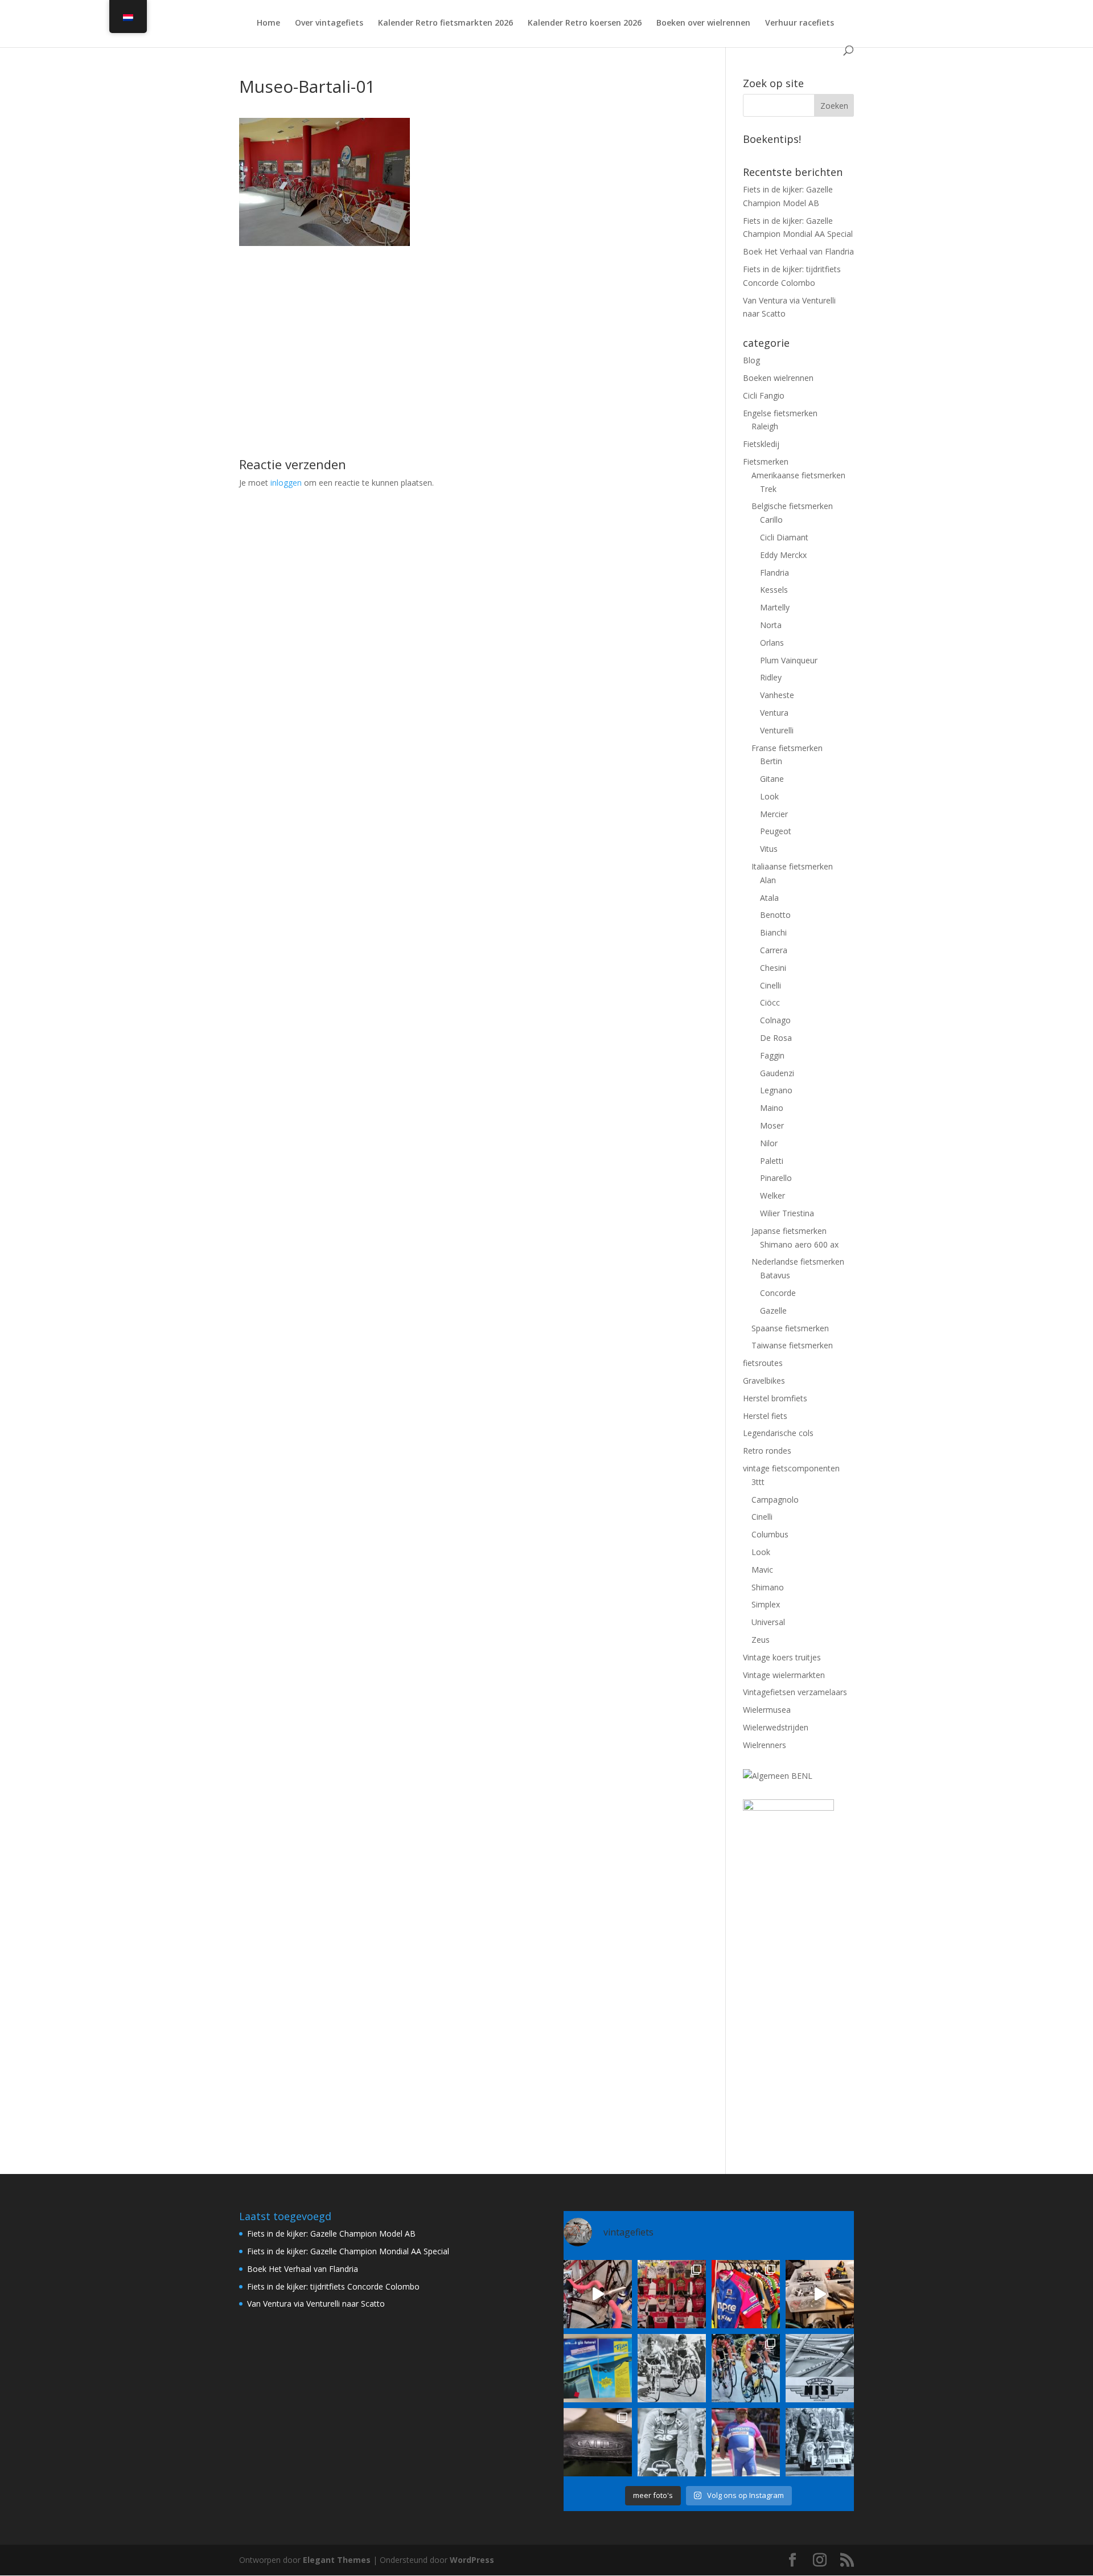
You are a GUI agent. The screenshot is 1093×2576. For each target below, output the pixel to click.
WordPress (472, 2560)
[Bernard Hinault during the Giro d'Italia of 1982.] (672, 2368)
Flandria (774, 573)
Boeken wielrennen (778, 378)
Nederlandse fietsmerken (798, 1262)
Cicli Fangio (764, 395)
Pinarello (776, 1178)
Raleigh (765, 426)
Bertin (771, 761)
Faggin (772, 1055)
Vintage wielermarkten (784, 1675)
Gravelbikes (764, 1381)
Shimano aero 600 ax (799, 1244)
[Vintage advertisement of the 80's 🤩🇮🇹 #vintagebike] (820, 2368)
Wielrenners (765, 1745)
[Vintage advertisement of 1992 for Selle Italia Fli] (598, 2368)
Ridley (771, 677)
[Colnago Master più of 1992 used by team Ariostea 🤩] (746, 2368)
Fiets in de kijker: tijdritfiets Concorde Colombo (333, 2286)
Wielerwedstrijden (776, 1727)
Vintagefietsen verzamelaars (795, 1692)
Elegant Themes (337, 2560)
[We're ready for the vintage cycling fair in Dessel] (820, 2294)
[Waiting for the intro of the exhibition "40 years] (672, 2294)
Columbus (770, 1534)
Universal (768, 1622)
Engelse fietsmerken (780, 413)
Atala (769, 898)
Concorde (778, 1293)
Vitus (769, 849)
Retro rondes (767, 1451)
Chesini (773, 968)
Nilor (769, 1143)
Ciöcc (770, 1002)
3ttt (758, 1482)
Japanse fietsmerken (789, 1231)
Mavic (762, 1570)
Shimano (768, 1587)
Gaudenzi (777, 1073)
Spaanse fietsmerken (790, 1328)
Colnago (775, 1020)
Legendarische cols (778, 1433)
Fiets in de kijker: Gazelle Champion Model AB (331, 2234)
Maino (772, 1108)
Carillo (771, 520)
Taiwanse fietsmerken (792, 1345)
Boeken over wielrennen (703, 23)
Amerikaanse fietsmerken (798, 475)
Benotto (775, 915)
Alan (768, 880)
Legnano (776, 1090)
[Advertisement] (465, 326)
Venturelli (777, 730)
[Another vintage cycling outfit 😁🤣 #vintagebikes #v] (746, 2442)
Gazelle (773, 1310)
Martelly (775, 607)
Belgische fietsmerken (792, 506)
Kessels (774, 590)
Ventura (774, 713)
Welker (773, 1195)
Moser (772, 1125)
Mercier (774, 814)
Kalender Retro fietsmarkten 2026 (445, 23)
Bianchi (773, 932)
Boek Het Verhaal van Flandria (798, 251)
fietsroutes (763, 1363)
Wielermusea (767, 1710)
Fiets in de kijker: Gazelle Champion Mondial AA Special (348, 2251)
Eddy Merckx (783, 555)
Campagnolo (775, 1500)
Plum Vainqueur (789, 660)
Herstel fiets (765, 1416)
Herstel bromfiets (775, 1398)
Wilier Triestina (787, 1213)
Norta (771, 625)
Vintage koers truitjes (782, 1657)
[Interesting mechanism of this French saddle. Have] (598, 2442)
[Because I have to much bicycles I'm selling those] (598, 2294)
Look (769, 796)
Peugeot (776, 831)
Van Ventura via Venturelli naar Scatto (316, 2304)
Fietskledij (761, 444)
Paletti (772, 1161)
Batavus (775, 1275)
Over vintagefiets (329, 23)
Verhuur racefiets (800, 23)
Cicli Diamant (784, 537)
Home (268, 23)
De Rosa (776, 1038)
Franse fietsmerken (787, 748)
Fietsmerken (766, 462)
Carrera (774, 950)
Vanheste (777, 695)
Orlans (772, 643)
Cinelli (771, 985)
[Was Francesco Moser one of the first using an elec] (672, 2442)
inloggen (286, 483)
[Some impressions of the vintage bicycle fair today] (746, 2294)
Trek (768, 489)
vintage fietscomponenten (791, 1468)
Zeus (761, 1640)
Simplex (766, 1604)
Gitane (772, 779)
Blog (751, 360)
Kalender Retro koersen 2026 (585, 23)
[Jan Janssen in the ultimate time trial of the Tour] (820, 2442)
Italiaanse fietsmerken (792, 866)
